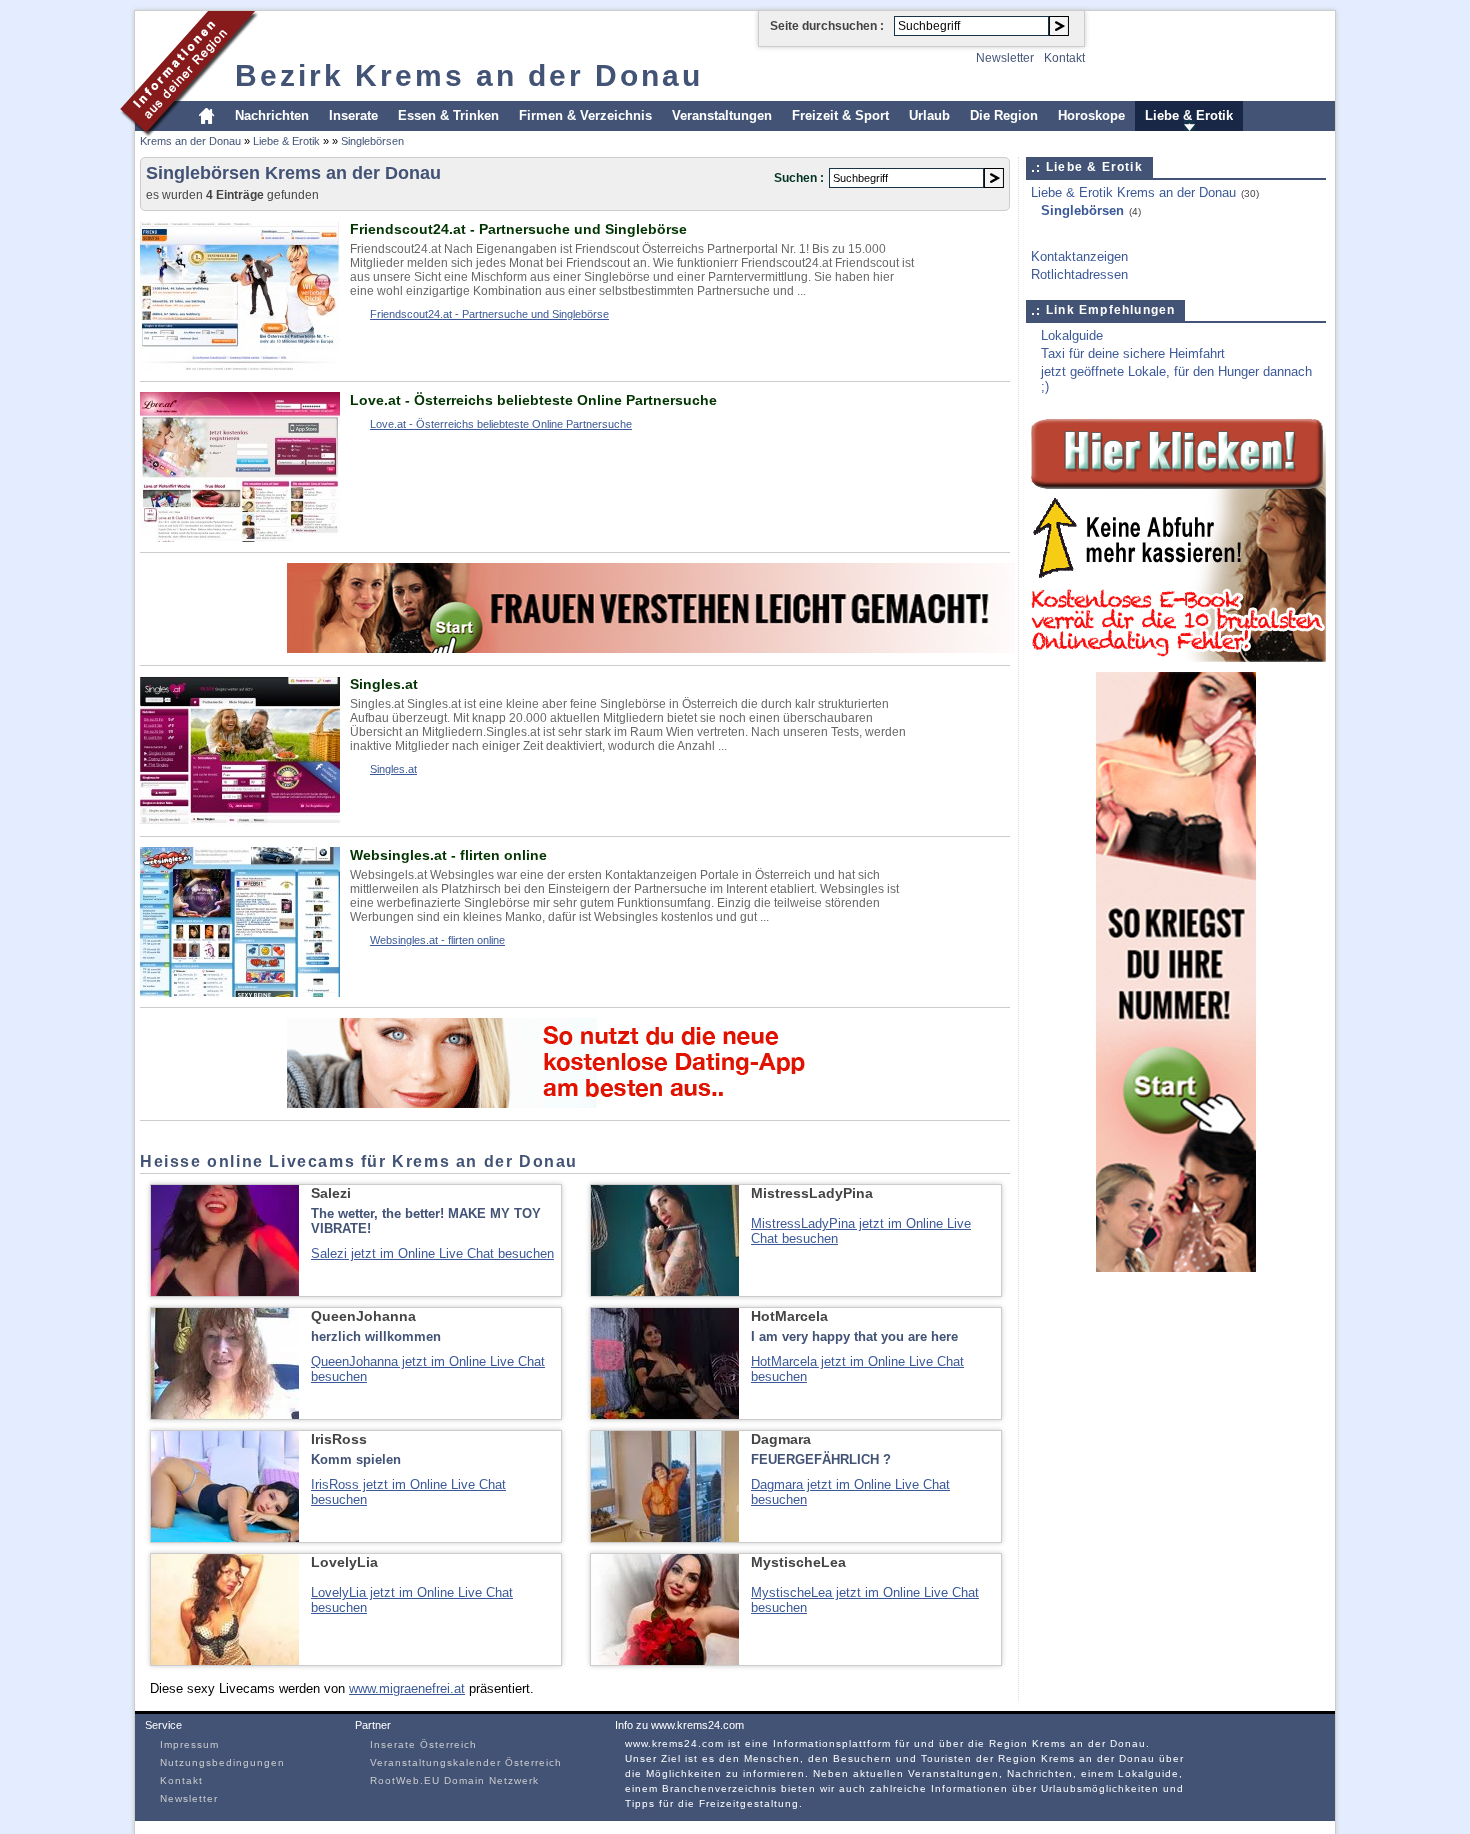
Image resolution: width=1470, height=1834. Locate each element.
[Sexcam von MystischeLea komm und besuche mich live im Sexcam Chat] (665, 1660)
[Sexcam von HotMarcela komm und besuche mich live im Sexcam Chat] (665, 1414)
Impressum (189, 1744)
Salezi (331, 1193)
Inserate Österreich (423, 1744)
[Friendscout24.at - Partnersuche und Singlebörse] (240, 366)
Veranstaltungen (722, 115)
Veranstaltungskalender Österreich (466, 1762)
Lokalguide (1072, 335)
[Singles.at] (240, 821)
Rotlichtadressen (1079, 274)
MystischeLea (798, 1562)
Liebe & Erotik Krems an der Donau (1133, 192)
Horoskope (1091, 115)
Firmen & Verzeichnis (585, 115)
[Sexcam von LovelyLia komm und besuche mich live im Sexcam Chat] (225, 1660)
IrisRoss (339, 1439)
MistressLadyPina (812, 1193)
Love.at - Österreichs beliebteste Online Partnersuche (533, 400)
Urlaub (929, 115)
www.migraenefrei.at (407, 1688)
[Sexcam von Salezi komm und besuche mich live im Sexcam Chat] (225, 1291)
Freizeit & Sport (840, 115)
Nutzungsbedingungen (222, 1762)
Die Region (1004, 115)
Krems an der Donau (190, 141)
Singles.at (384, 684)
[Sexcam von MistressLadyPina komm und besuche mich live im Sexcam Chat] (665, 1291)
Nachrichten (272, 115)
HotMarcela (789, 1316)
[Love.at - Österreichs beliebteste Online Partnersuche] (240, 537)
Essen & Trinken (448, 115)
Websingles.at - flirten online (448, 855)
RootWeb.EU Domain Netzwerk (454, 1780)
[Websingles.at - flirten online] (240, 992)
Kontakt (1064, 58)
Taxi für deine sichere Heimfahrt (1133, 353)
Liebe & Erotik (1189, 115)
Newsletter (1005, 58)
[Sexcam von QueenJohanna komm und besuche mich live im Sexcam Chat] (225, 1414)
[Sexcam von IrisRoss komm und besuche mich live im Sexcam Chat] (225, 1537)
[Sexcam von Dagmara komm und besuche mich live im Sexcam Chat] (665, 1537)
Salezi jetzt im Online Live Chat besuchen (432, 1253)
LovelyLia (344, 1562)
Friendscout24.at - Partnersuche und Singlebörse (518, 229)
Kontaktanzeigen (1079, 256)
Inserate (353, 115)
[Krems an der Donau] (189, 133)
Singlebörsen (372, 141)
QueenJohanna (363, 1316)
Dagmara (781, 1439)
